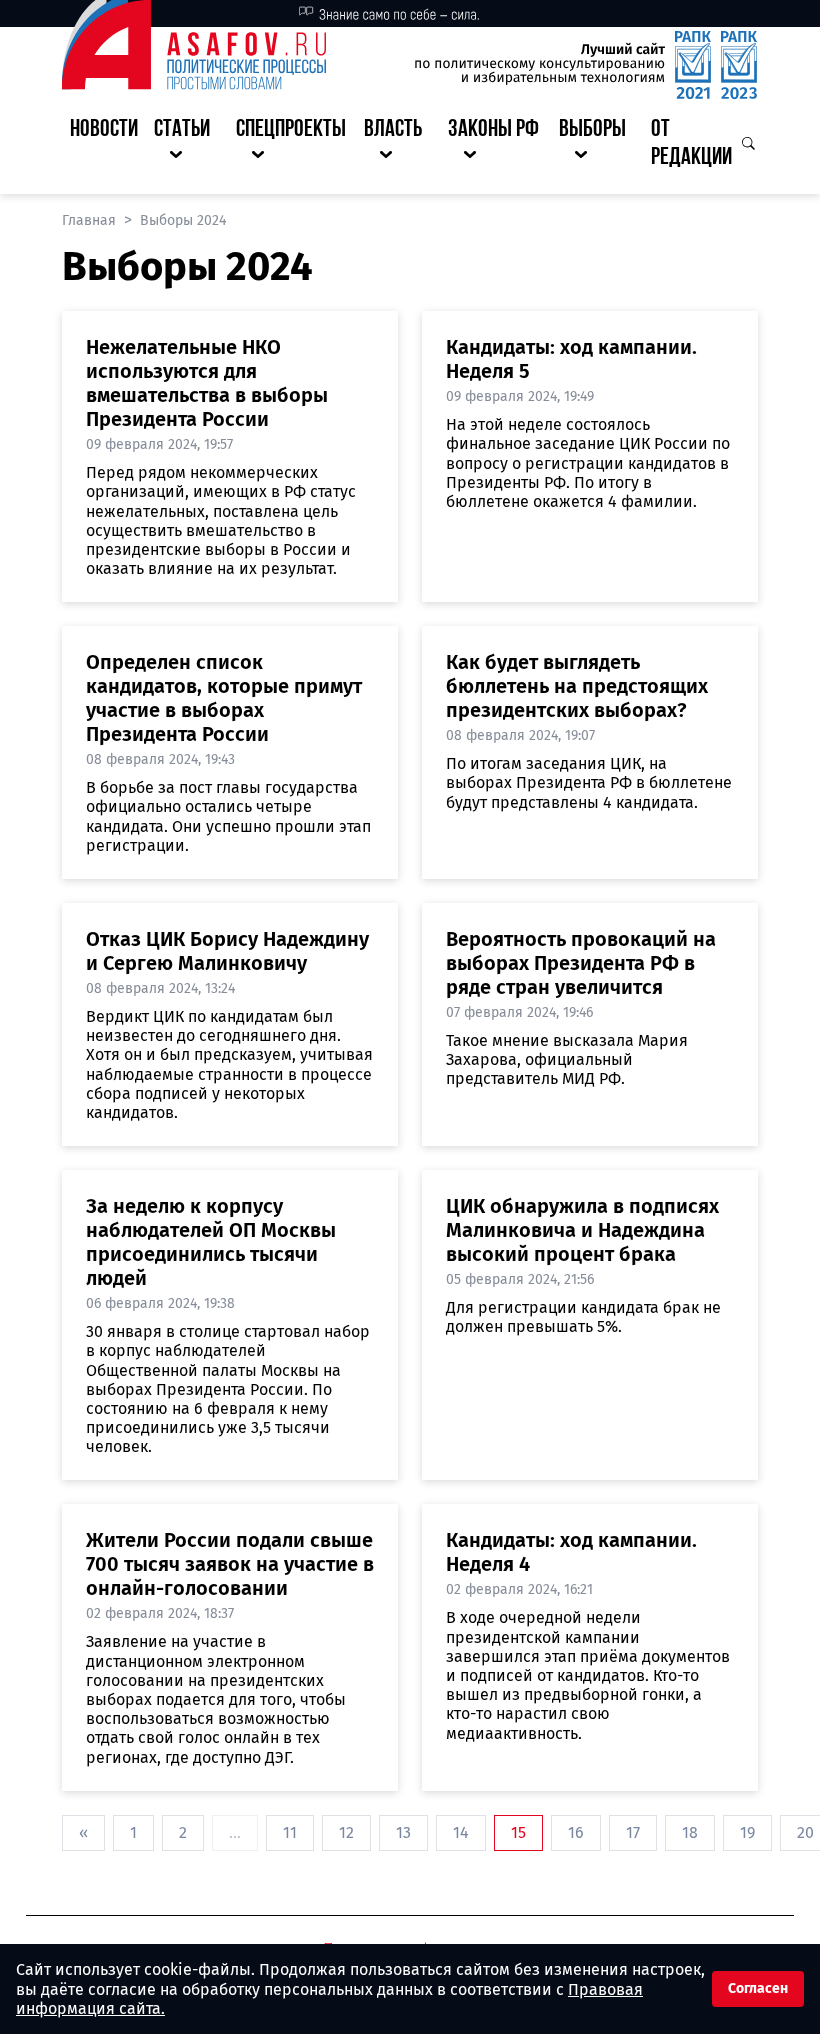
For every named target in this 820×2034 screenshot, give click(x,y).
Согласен (758, 1988)
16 (576, 1832)
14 (461, 1832)
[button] (187, 145)
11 (290, 1832)
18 (690, 1832)
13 (403, 1832)
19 (747, 1832)
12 (346, 1832)
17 (633, 1832)
